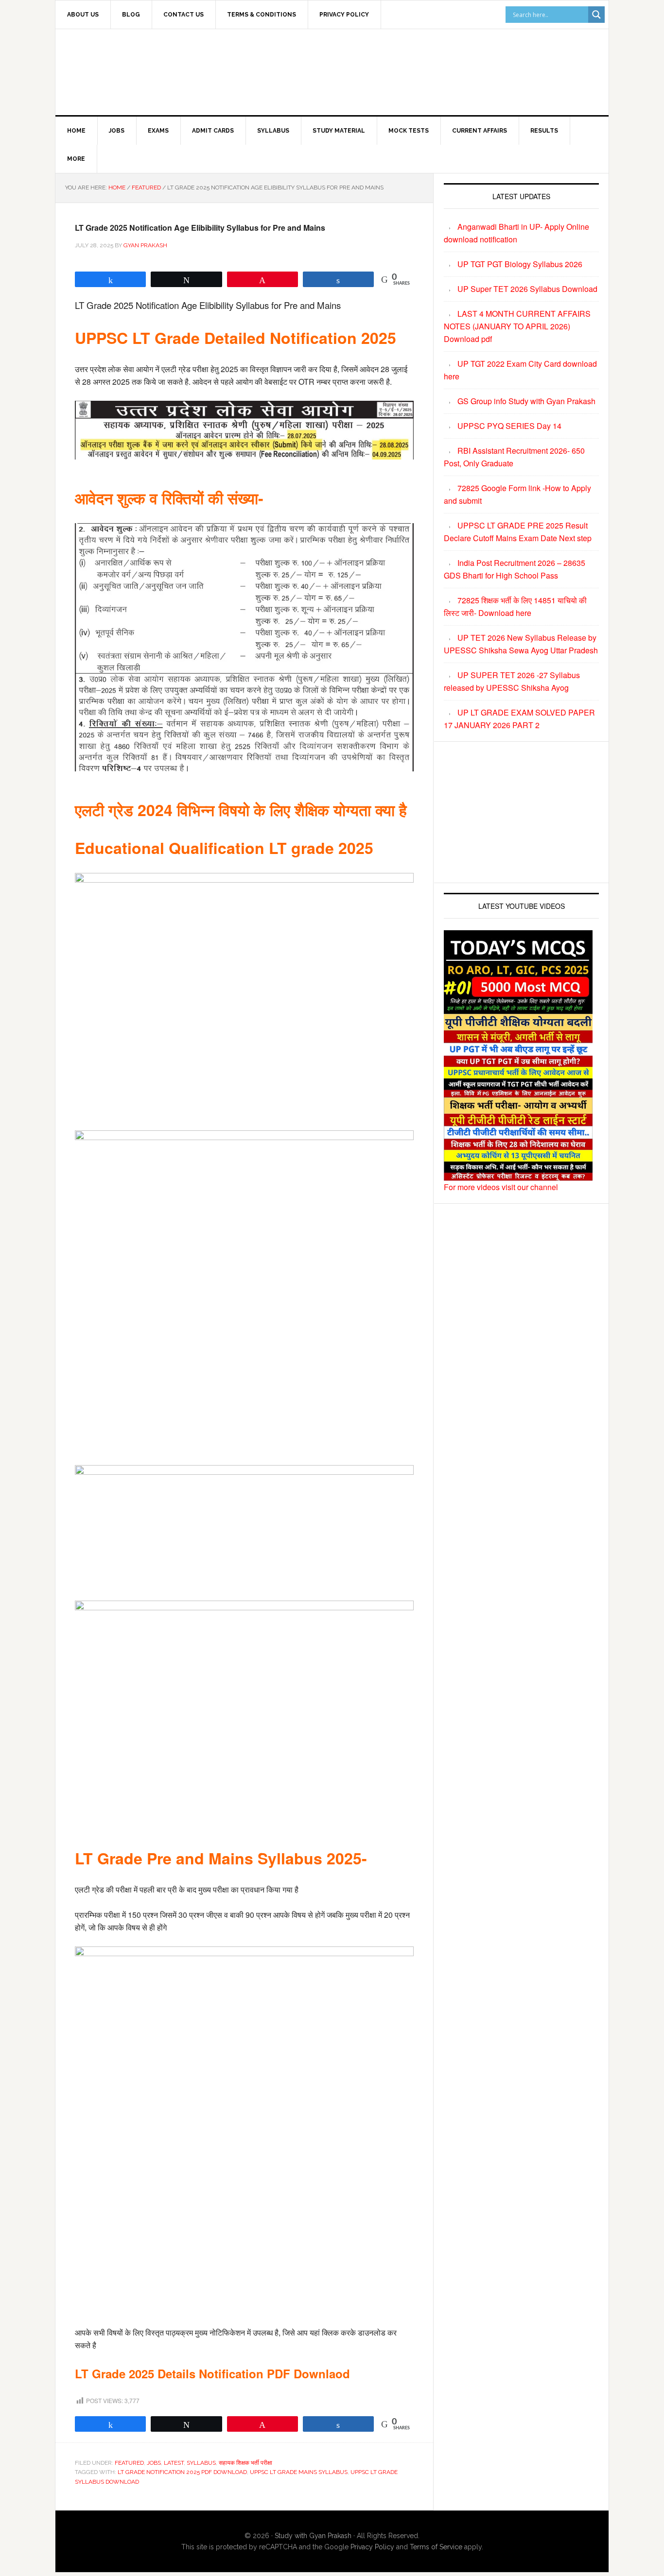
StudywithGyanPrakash (138, 70)
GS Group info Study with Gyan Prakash (526, 401)
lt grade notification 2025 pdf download (182, 2472)
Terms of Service (436, 2547)
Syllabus (201, 2463)
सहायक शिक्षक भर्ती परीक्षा (245, 2463)
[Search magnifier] (596, 15)
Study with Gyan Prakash (313, 2536)
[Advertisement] (412, 70)
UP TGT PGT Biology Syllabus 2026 (520, 264)
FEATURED (129, 2463)
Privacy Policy (372, 2547)
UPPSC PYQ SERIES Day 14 (509, 426)
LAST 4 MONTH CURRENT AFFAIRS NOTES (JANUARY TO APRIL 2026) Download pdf (517, 326)
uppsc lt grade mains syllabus (299, 2472)
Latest (174, 2463)
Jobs (154, 2463)
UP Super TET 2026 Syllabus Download (527, 289)
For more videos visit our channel (501, 1187)
